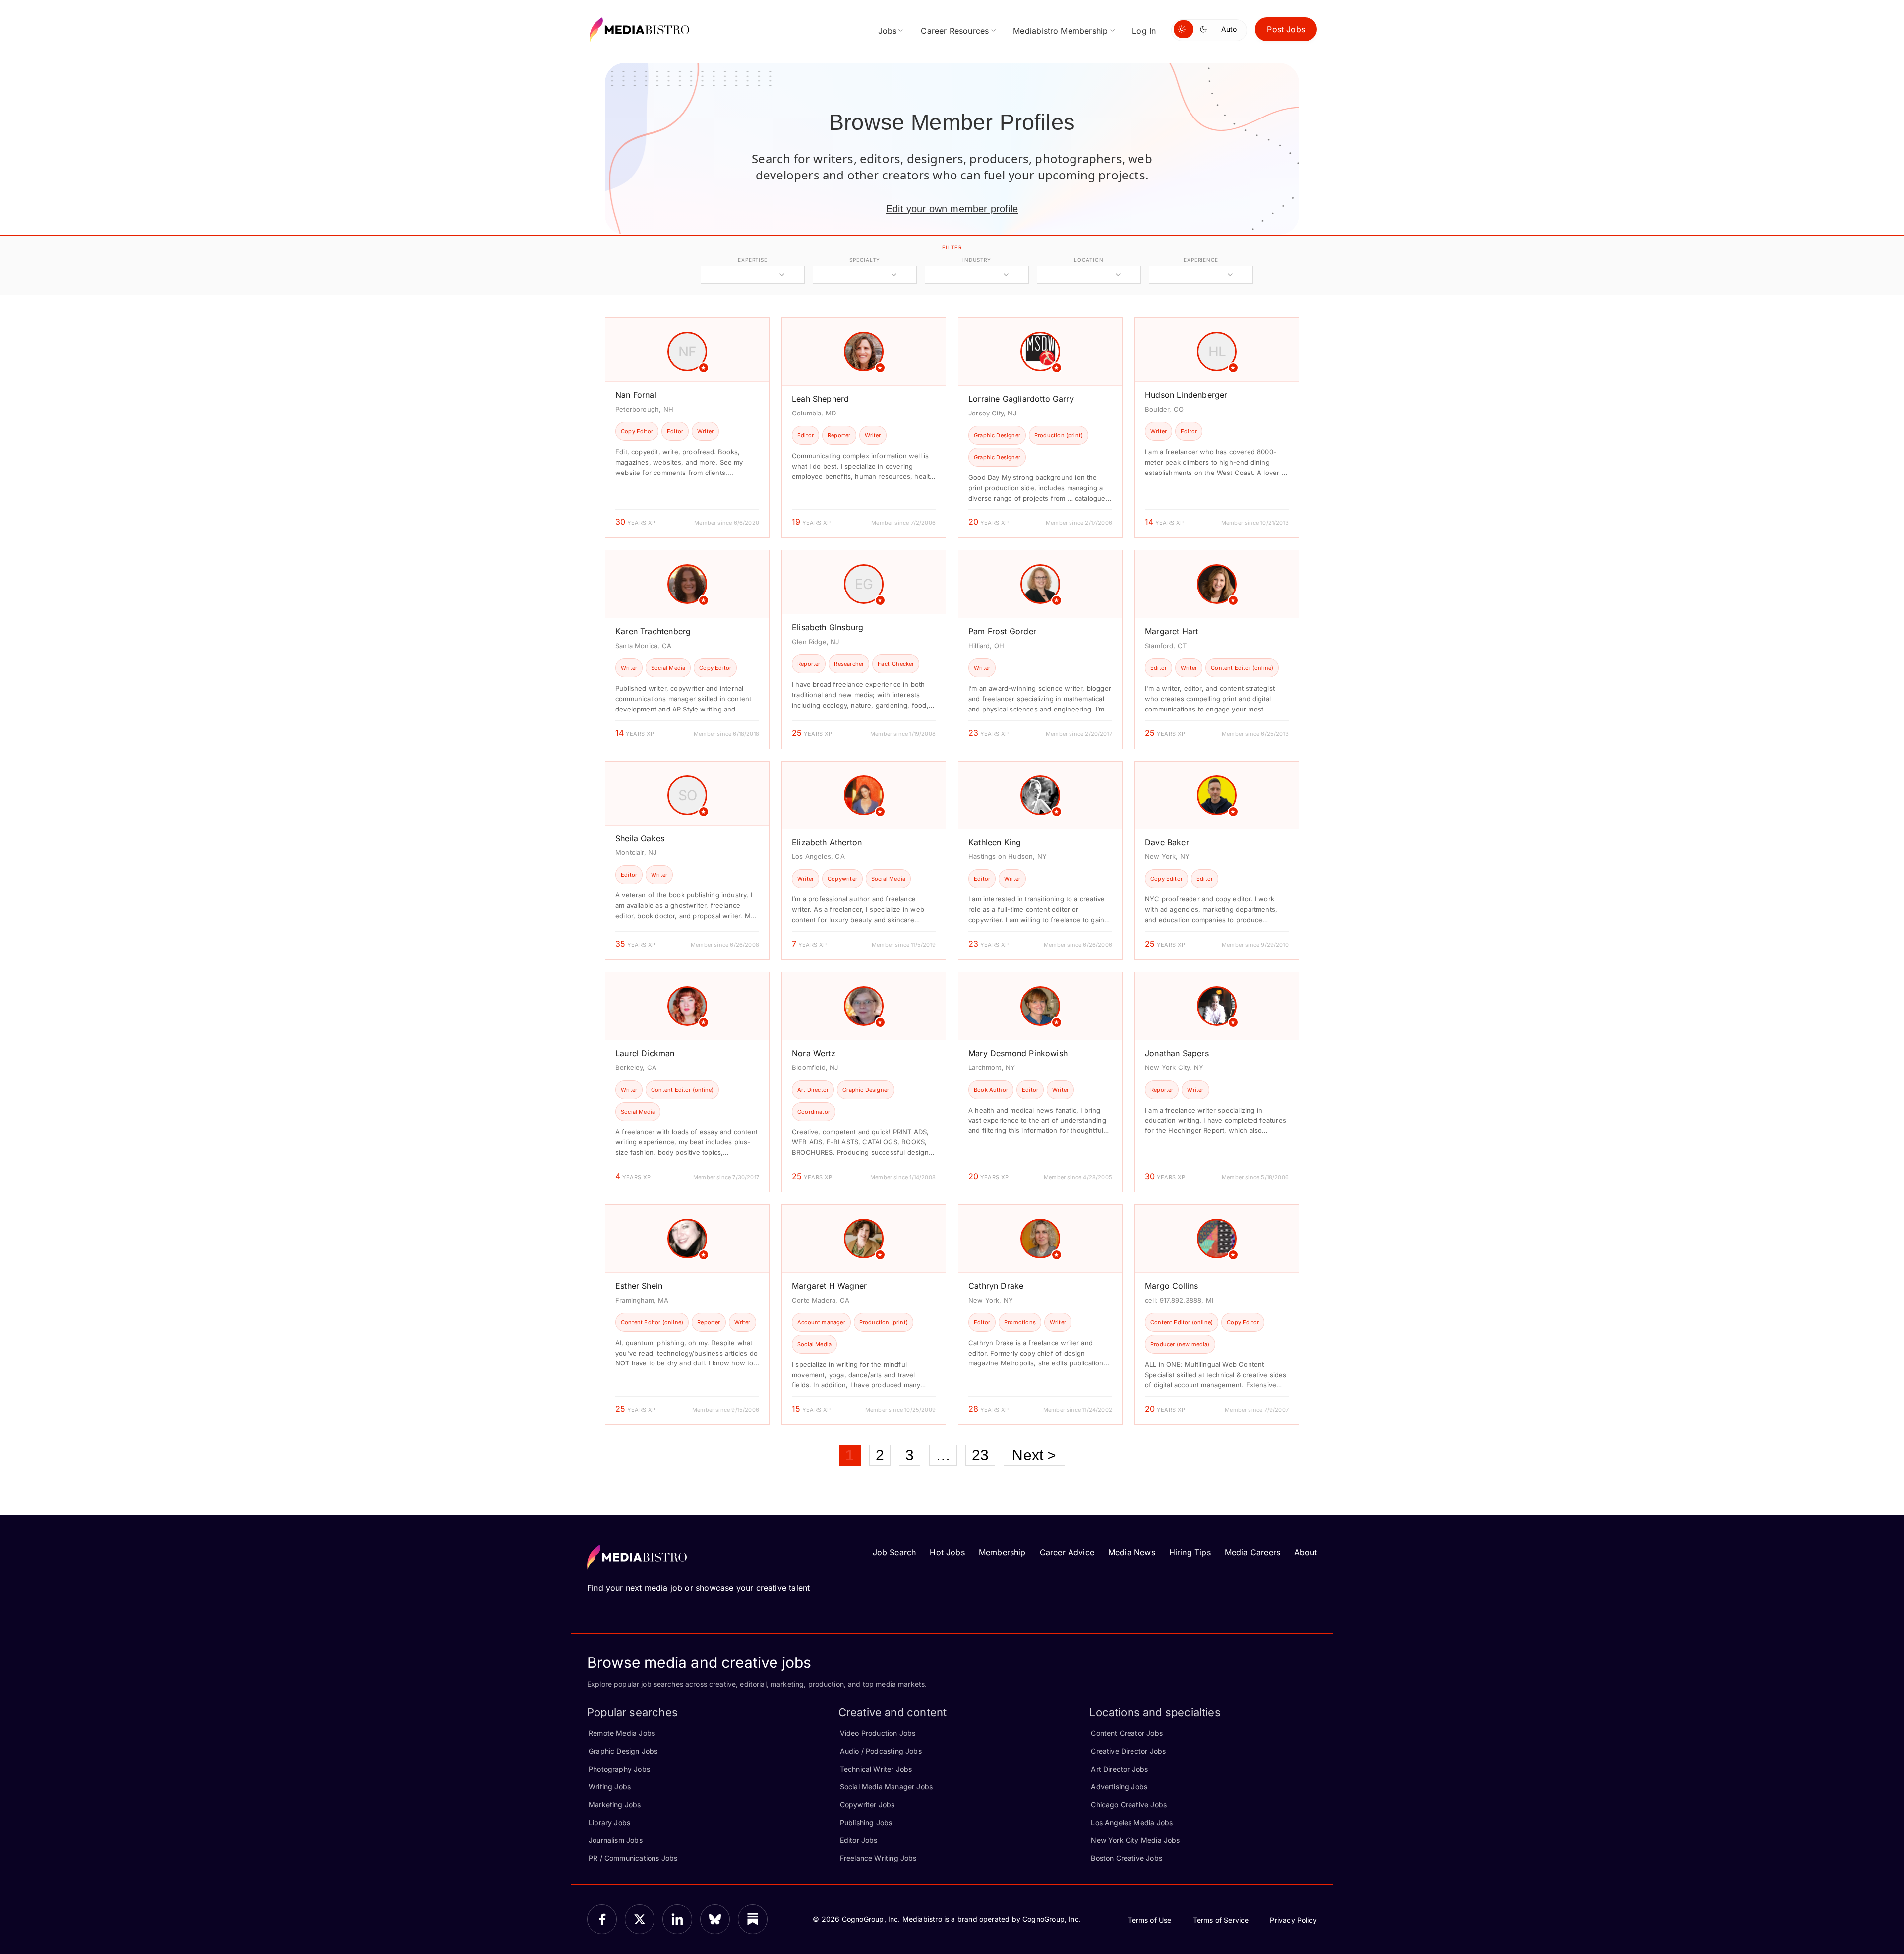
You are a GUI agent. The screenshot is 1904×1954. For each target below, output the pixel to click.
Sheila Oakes (640, 838)
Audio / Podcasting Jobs (881, 1751)
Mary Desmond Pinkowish (1018, 1053)
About (1306, 1552)
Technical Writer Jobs (876, 1769)
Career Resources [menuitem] (955, 31)
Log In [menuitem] (1144, 31)
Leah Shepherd (820, 399)
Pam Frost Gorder (1002, 631)
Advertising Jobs (1119, 1787)
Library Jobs (609, 1822)
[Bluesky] (715, 1919)
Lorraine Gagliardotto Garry (1021, 399)
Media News (1132, 1552)
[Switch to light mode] (1184, 29)
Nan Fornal (636, 395)
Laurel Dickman (645, 1053)
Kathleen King (995, 842)
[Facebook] (602, 1919)
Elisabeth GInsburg (828, 627)
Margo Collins (1171, 1286)
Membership (1002, 1552)
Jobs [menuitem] (888, 31)
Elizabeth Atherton (827, 842)
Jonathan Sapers (1177, 1053)
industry (977, 260)
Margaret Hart (1171, 631)
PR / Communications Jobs (633, 1858)
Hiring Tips (1190, 1552)
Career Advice (1067, 1552)
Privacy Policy (1293, 1920)
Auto (1229, 29)
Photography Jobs (619, 1769)
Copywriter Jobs (867, 1805)
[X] (640, 1919)
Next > (1034, 1455)
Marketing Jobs (615, 1805)
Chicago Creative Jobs (1129, 1805)
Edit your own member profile (952, 209)
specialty (864, 260)
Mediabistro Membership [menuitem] (1060, 31)
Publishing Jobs (866, 1822)
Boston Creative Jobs (1127, 1858)
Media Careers (1252, 1552)
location (1089, 260)
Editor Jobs (859, 1840)
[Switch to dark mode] (1205, 29)
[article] (687, 428)
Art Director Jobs (1119, 1769)
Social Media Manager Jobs (887, 1787)
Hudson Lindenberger (1186, 395)
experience (1201, 260)
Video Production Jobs (878, 1733)
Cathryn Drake (996, 1286)
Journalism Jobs (616, 1840)
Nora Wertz (814, 1053)
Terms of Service (1221, 1920)
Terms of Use (1149, 1920)
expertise (753, 260)
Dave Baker (1167, 842)
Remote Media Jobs (622, 1733)
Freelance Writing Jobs (878, 1858)
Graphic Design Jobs (623, 1751)
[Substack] (753, 1919)
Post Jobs (1286, 29)
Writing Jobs (610, 1787)
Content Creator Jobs (1127, 1733)
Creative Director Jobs (1128, 1751)
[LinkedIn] (677, 1919)
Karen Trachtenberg (653, 631)
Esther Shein (639, 1286)
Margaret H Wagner (829, 1286)
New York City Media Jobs (1135, 1840)
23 (980, 1455)
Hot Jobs (947, 1552)
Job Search (894, 1552)
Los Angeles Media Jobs (1132, 1822)
